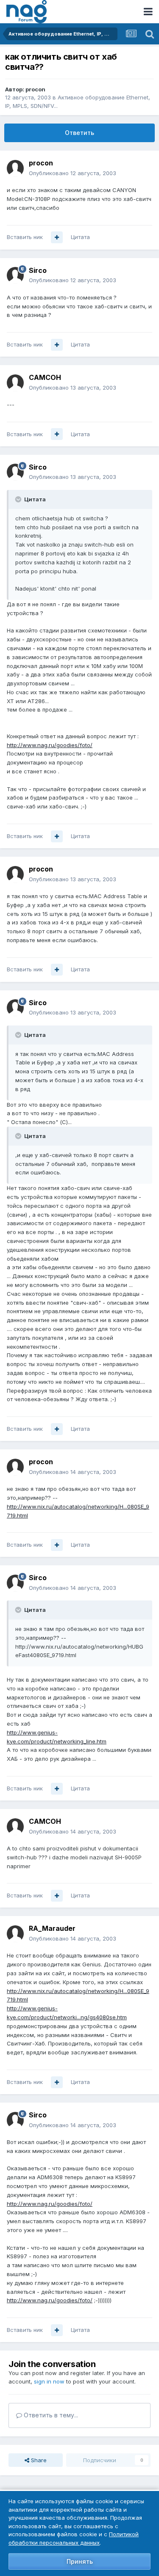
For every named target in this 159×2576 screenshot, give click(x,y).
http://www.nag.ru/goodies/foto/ (50, 745)
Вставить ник (25, 237)
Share (38, 2460)
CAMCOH (45, 377)
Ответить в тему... (50, 2415)
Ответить (79, 133)
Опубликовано (73, 173)
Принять (80, 2561)
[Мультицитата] (57, 237)
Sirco (38, 270)
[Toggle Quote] (19, 499)
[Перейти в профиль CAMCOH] (15, 383)
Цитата (80, 237)
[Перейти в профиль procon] (15, 168)
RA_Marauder (52, 1928)
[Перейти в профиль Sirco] (15, 275)
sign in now (49, 2381)
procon (35, 89)
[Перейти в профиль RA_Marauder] (15, 1934)
